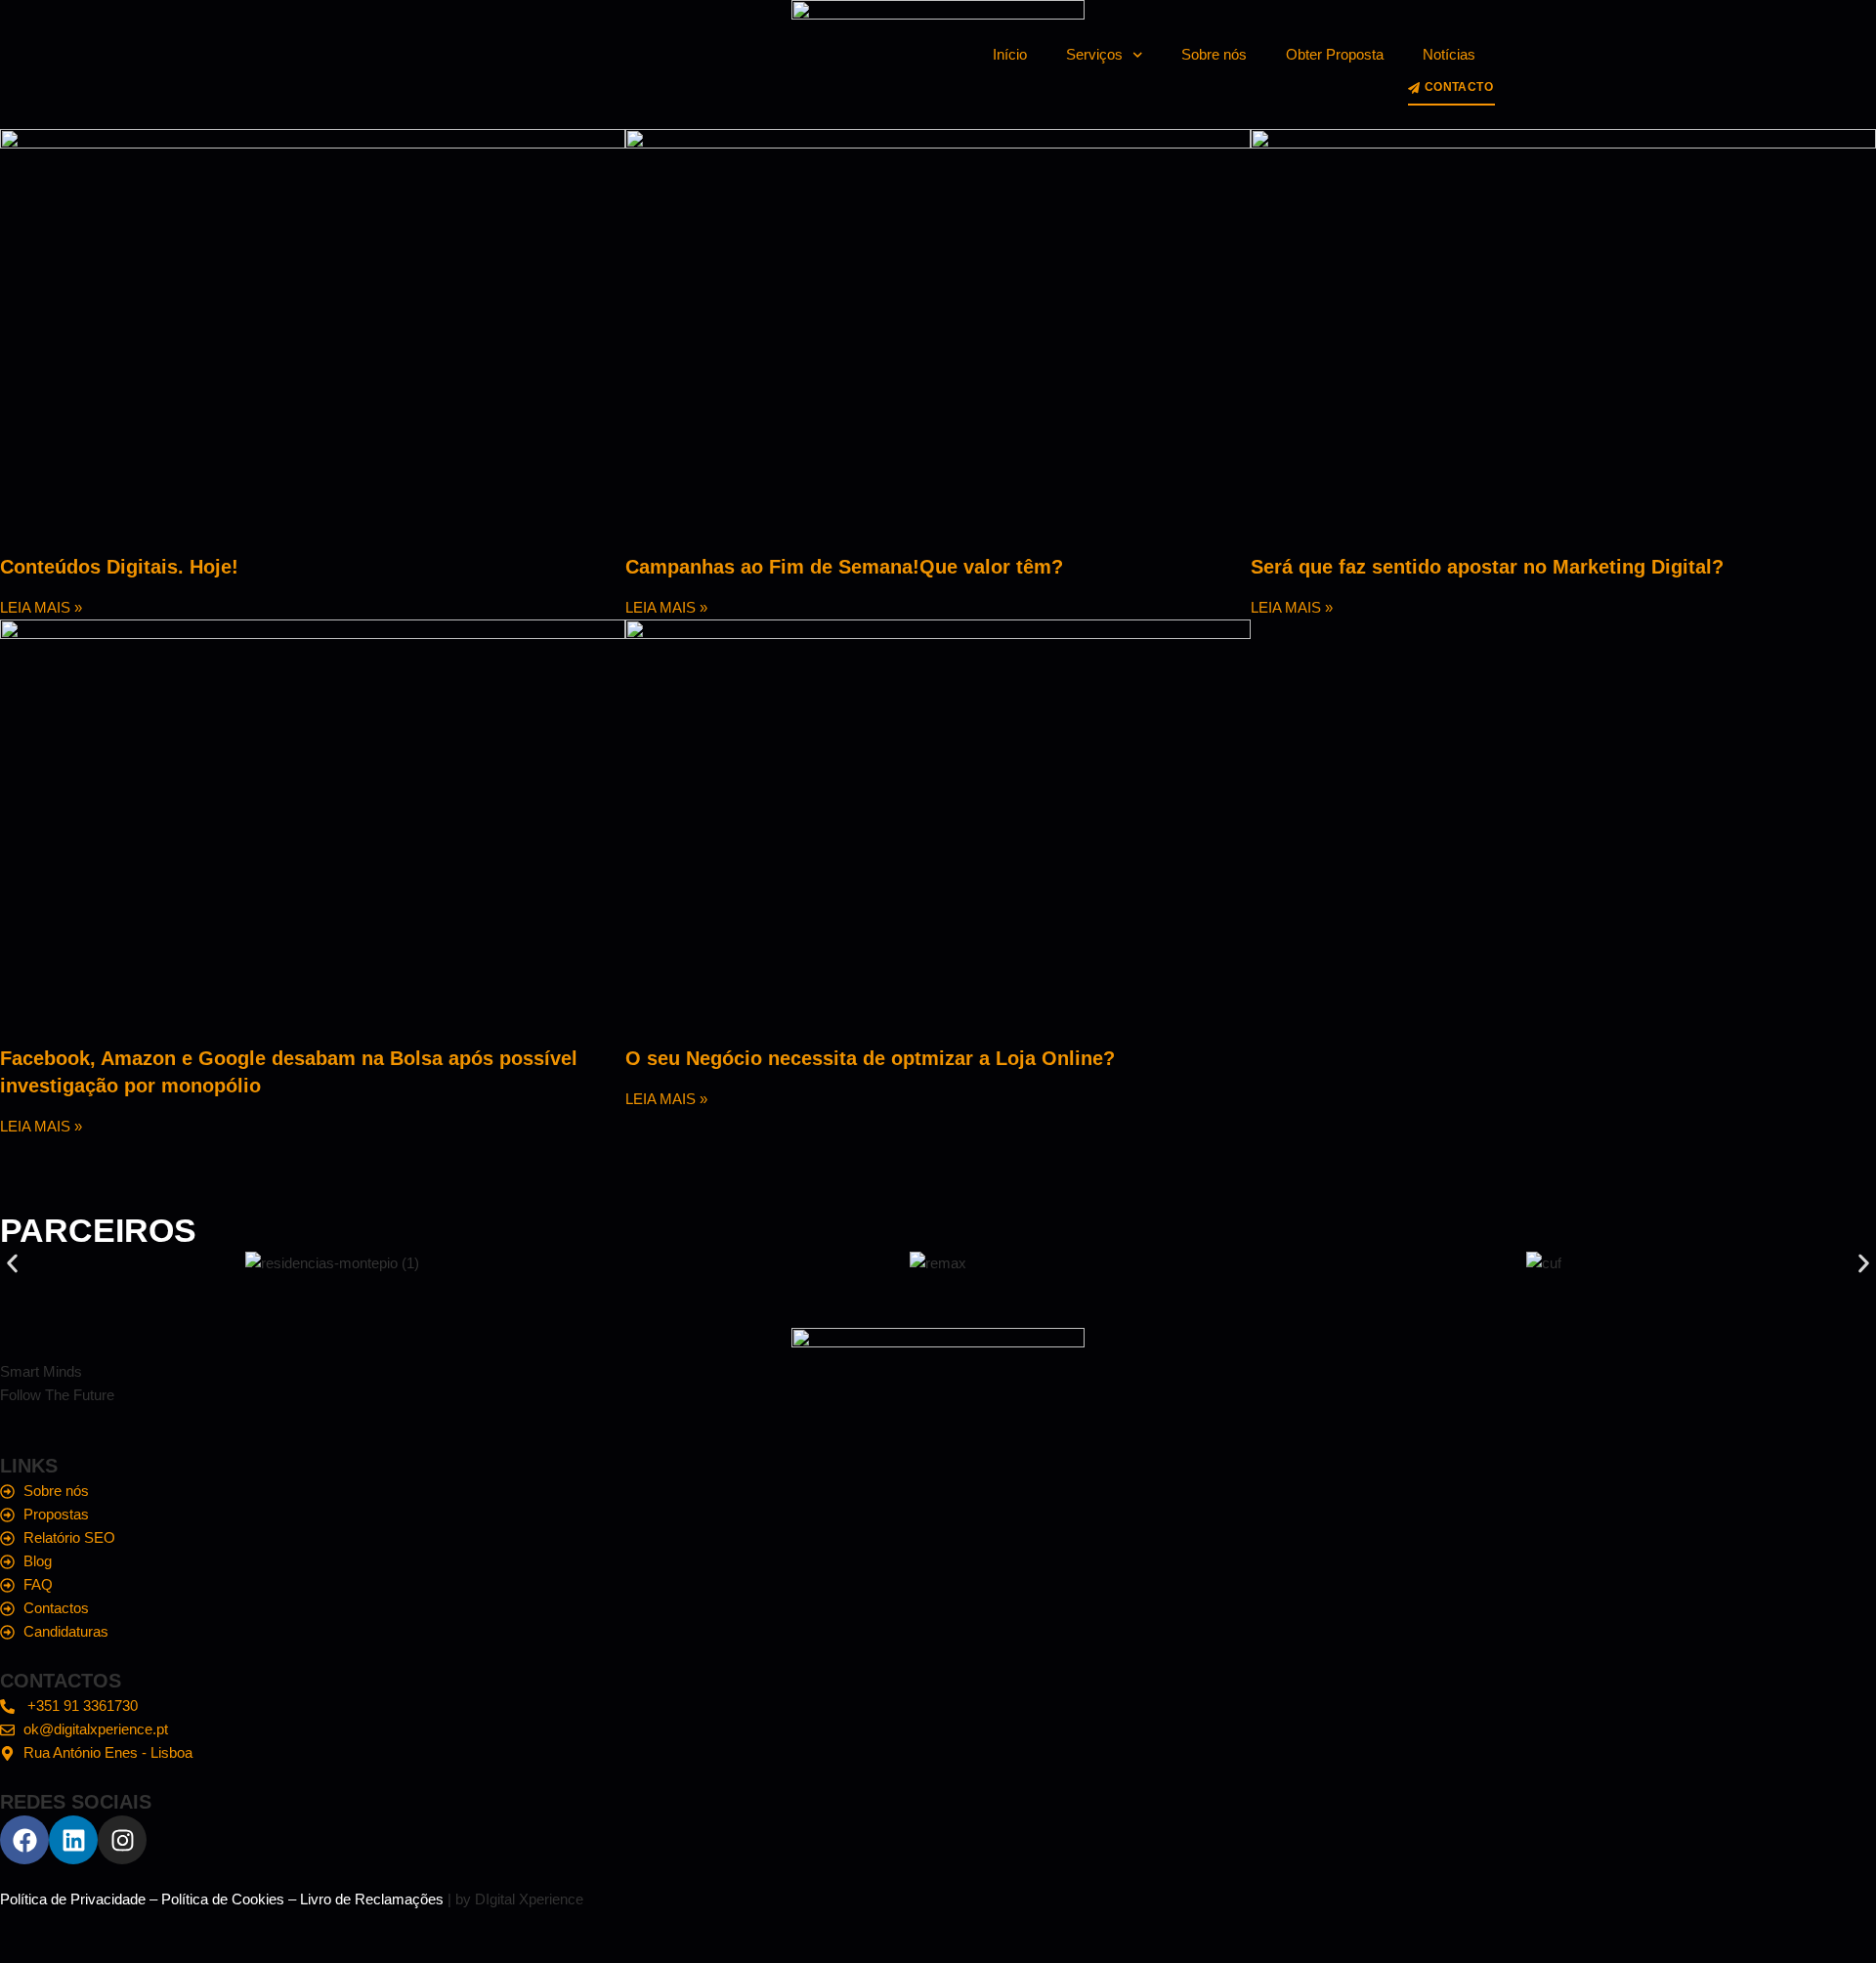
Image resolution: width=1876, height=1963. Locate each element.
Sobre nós (1214, 54)
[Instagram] (122, 1840)
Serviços (1094, 54)
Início (1010, 54)
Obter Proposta (1335, 54)
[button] (12, 1263)
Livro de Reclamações (372, 1899)
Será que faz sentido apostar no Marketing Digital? (1487, 567)
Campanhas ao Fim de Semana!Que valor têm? (844, 567)
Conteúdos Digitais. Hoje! (119, 567)
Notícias (1449, 54)
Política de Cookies (223, 1899)
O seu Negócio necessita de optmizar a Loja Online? (870, 1058)
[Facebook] (24, 1840)
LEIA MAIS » (41, 607)
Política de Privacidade (73, 1899)
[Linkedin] (73, 1840)
